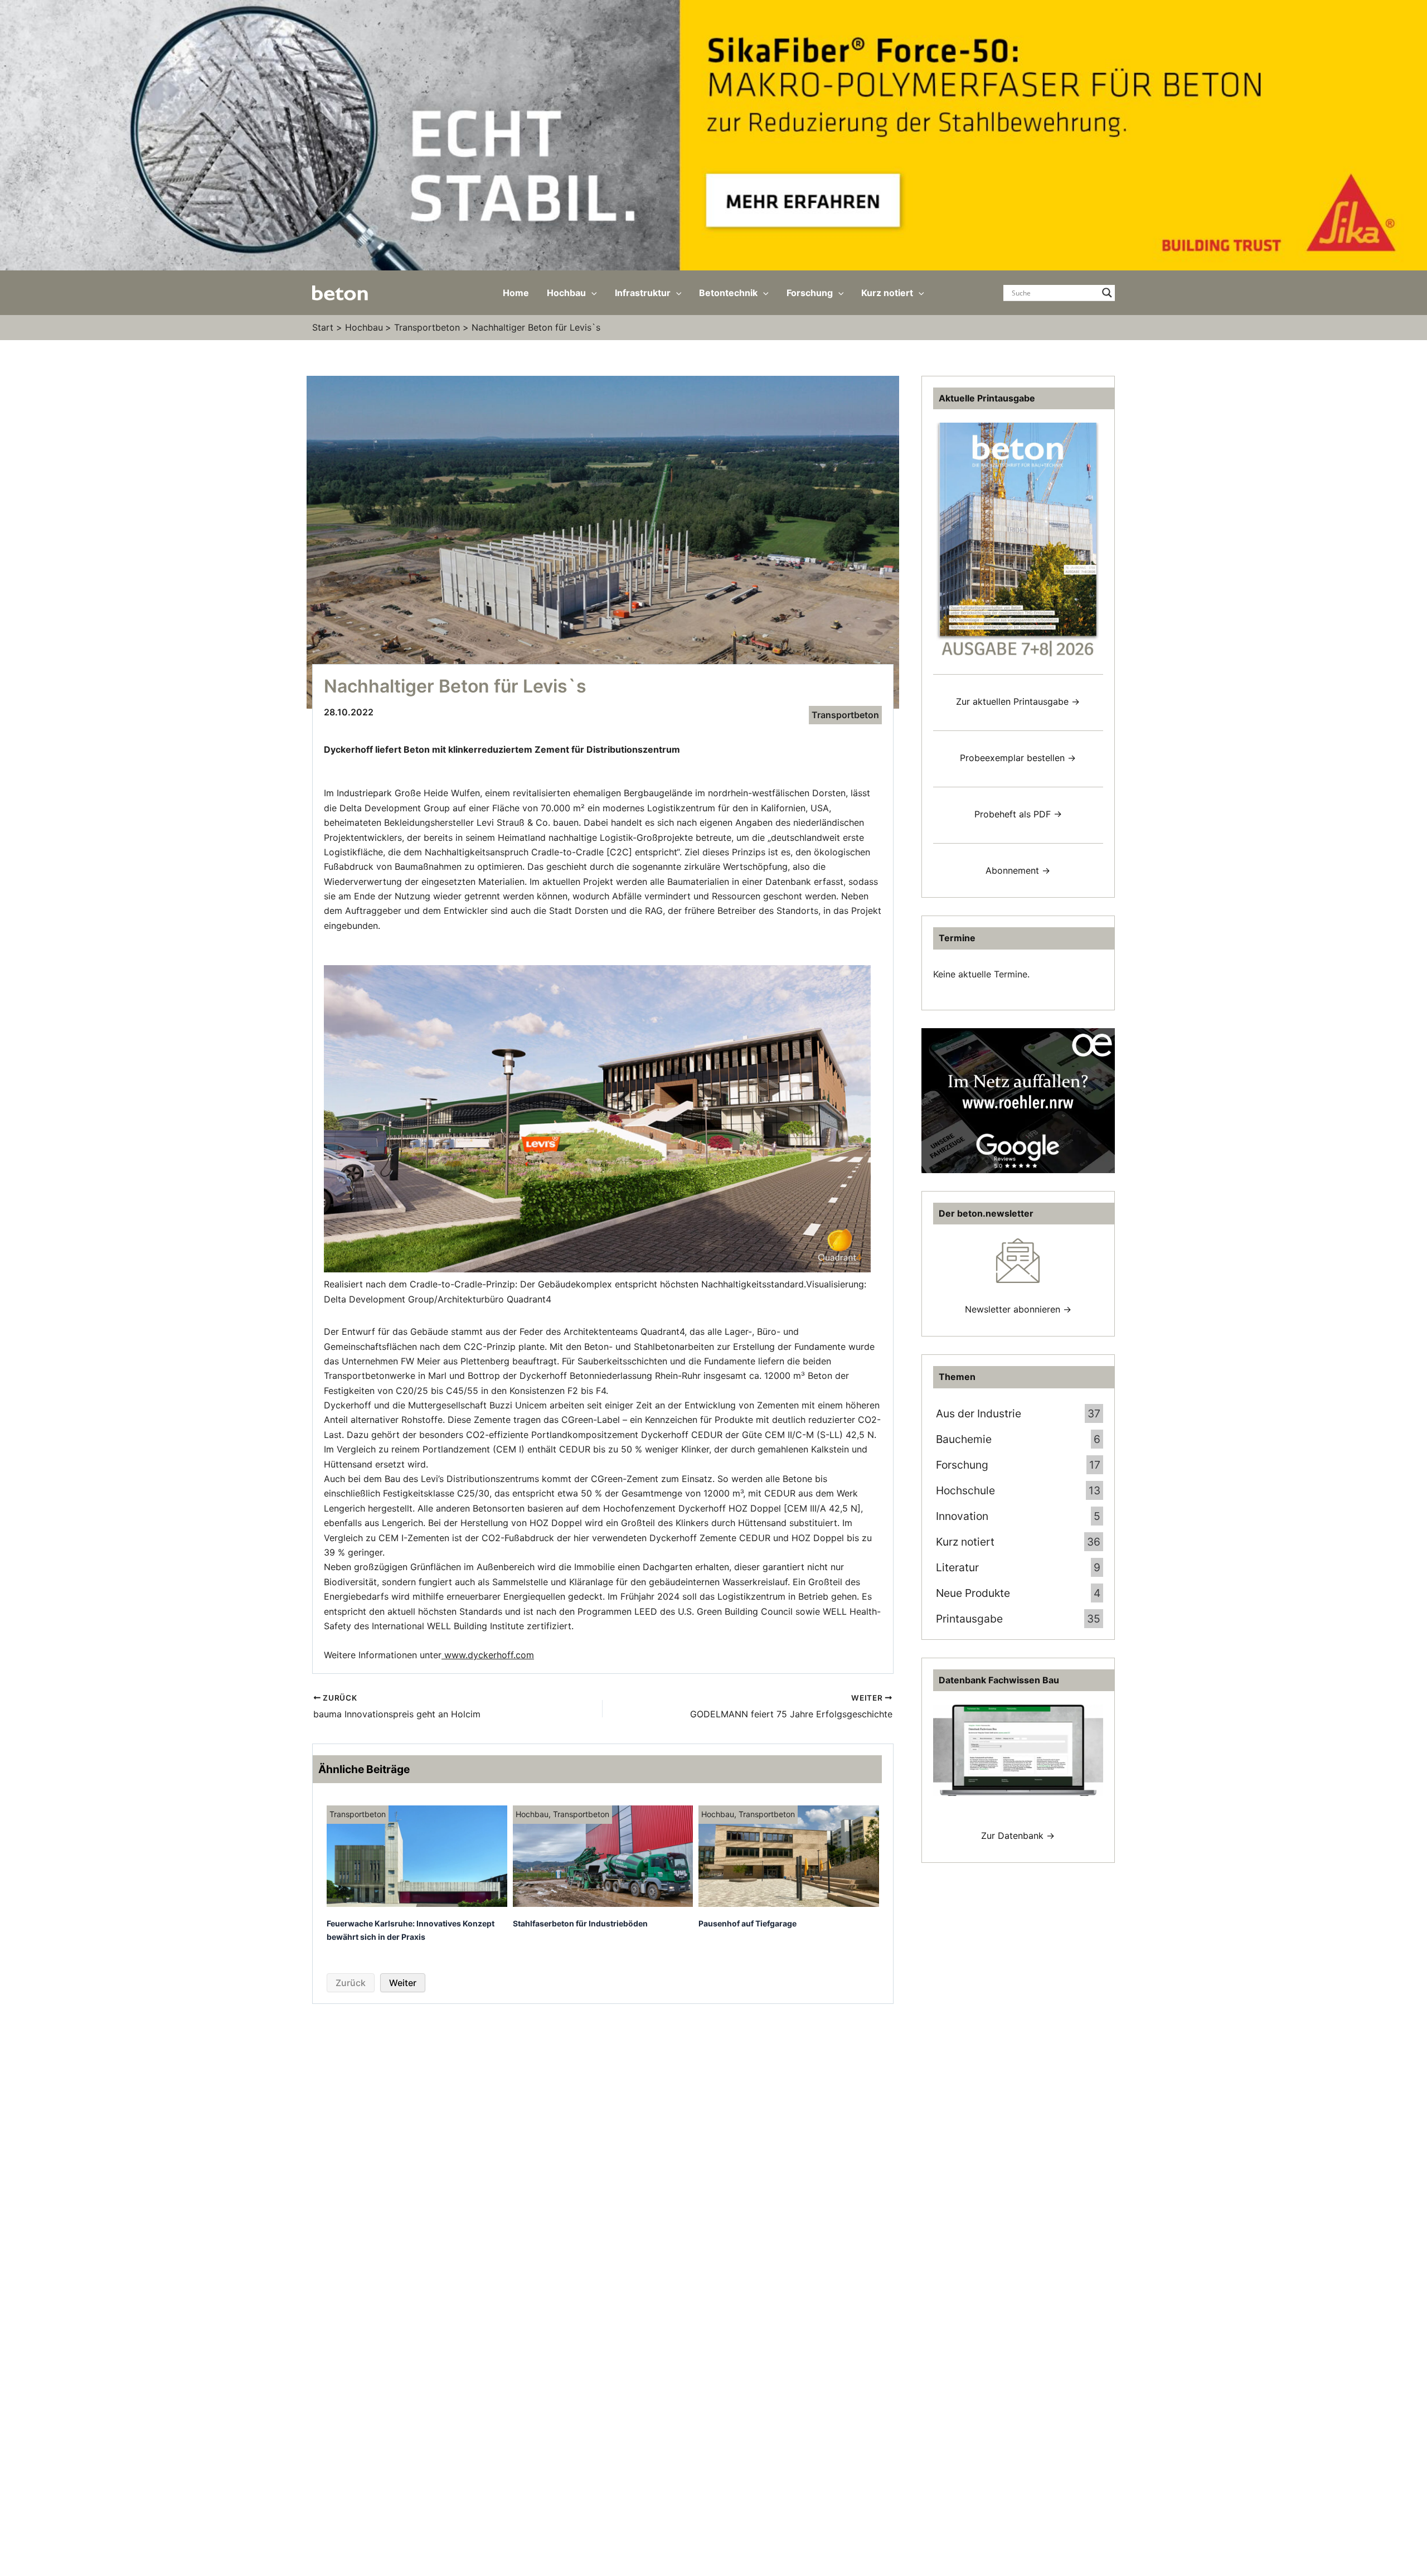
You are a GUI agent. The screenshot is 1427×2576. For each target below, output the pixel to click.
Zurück (351, 1983)
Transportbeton (845, 715)
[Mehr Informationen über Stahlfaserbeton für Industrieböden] (603, 1856)
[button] (591, 293)
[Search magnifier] (1107, 293)
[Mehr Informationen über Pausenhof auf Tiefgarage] (789, 1856)
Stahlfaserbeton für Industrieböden (580, 1923)
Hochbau (532, 1814)
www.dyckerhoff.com (488, 1655)
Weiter (403, 1983)
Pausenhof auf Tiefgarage (748, 1923)
